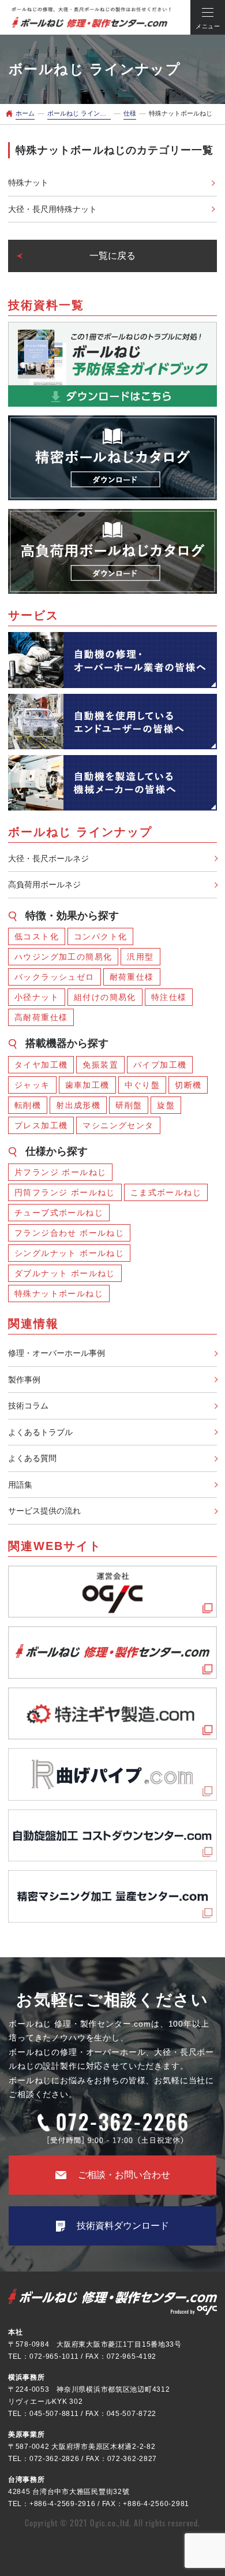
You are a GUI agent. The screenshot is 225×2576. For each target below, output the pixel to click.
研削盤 (129, 1105)
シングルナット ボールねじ (69, 1253)
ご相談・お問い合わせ (124, 2175)
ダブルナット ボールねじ (65, 1273)
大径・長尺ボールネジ (48, 858)
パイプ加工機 (160, 1065)
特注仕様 (169, 997)
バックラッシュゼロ (55, 977)
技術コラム (28, 1406)
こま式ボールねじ (166, 1192)
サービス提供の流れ (44, 1511)
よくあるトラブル (40, 1432)
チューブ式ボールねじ (59, 1213)
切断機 (188, 1085)
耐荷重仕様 (132, 977)
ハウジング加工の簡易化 (63, 957)
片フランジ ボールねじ (60, 1172)
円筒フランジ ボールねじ (65, 1192)
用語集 (20, 1485)
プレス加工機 (41, 1125)
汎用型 (140, 957)
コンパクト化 (100, 936)
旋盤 (166, 1105)
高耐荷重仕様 (41, 1017)
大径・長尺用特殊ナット (52, 209)
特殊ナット (28, 183)
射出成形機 (78, 1105)
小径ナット (37, 997)
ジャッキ (32, 1085)
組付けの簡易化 (105, 997)
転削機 (28, 1105)
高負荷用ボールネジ (44, 884)
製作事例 (24, 1380)
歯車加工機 (87, 1085)
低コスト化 (37, 936)
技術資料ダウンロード (123, 2226)
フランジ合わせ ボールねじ (69, 1233)
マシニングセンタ (118, 1125)
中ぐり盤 (142, 1085)
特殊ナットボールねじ (59, 1293)
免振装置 (100, 1065)
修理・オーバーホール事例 (57, 1353)
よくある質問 (32, 1458)
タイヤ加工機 (41, 1065)
